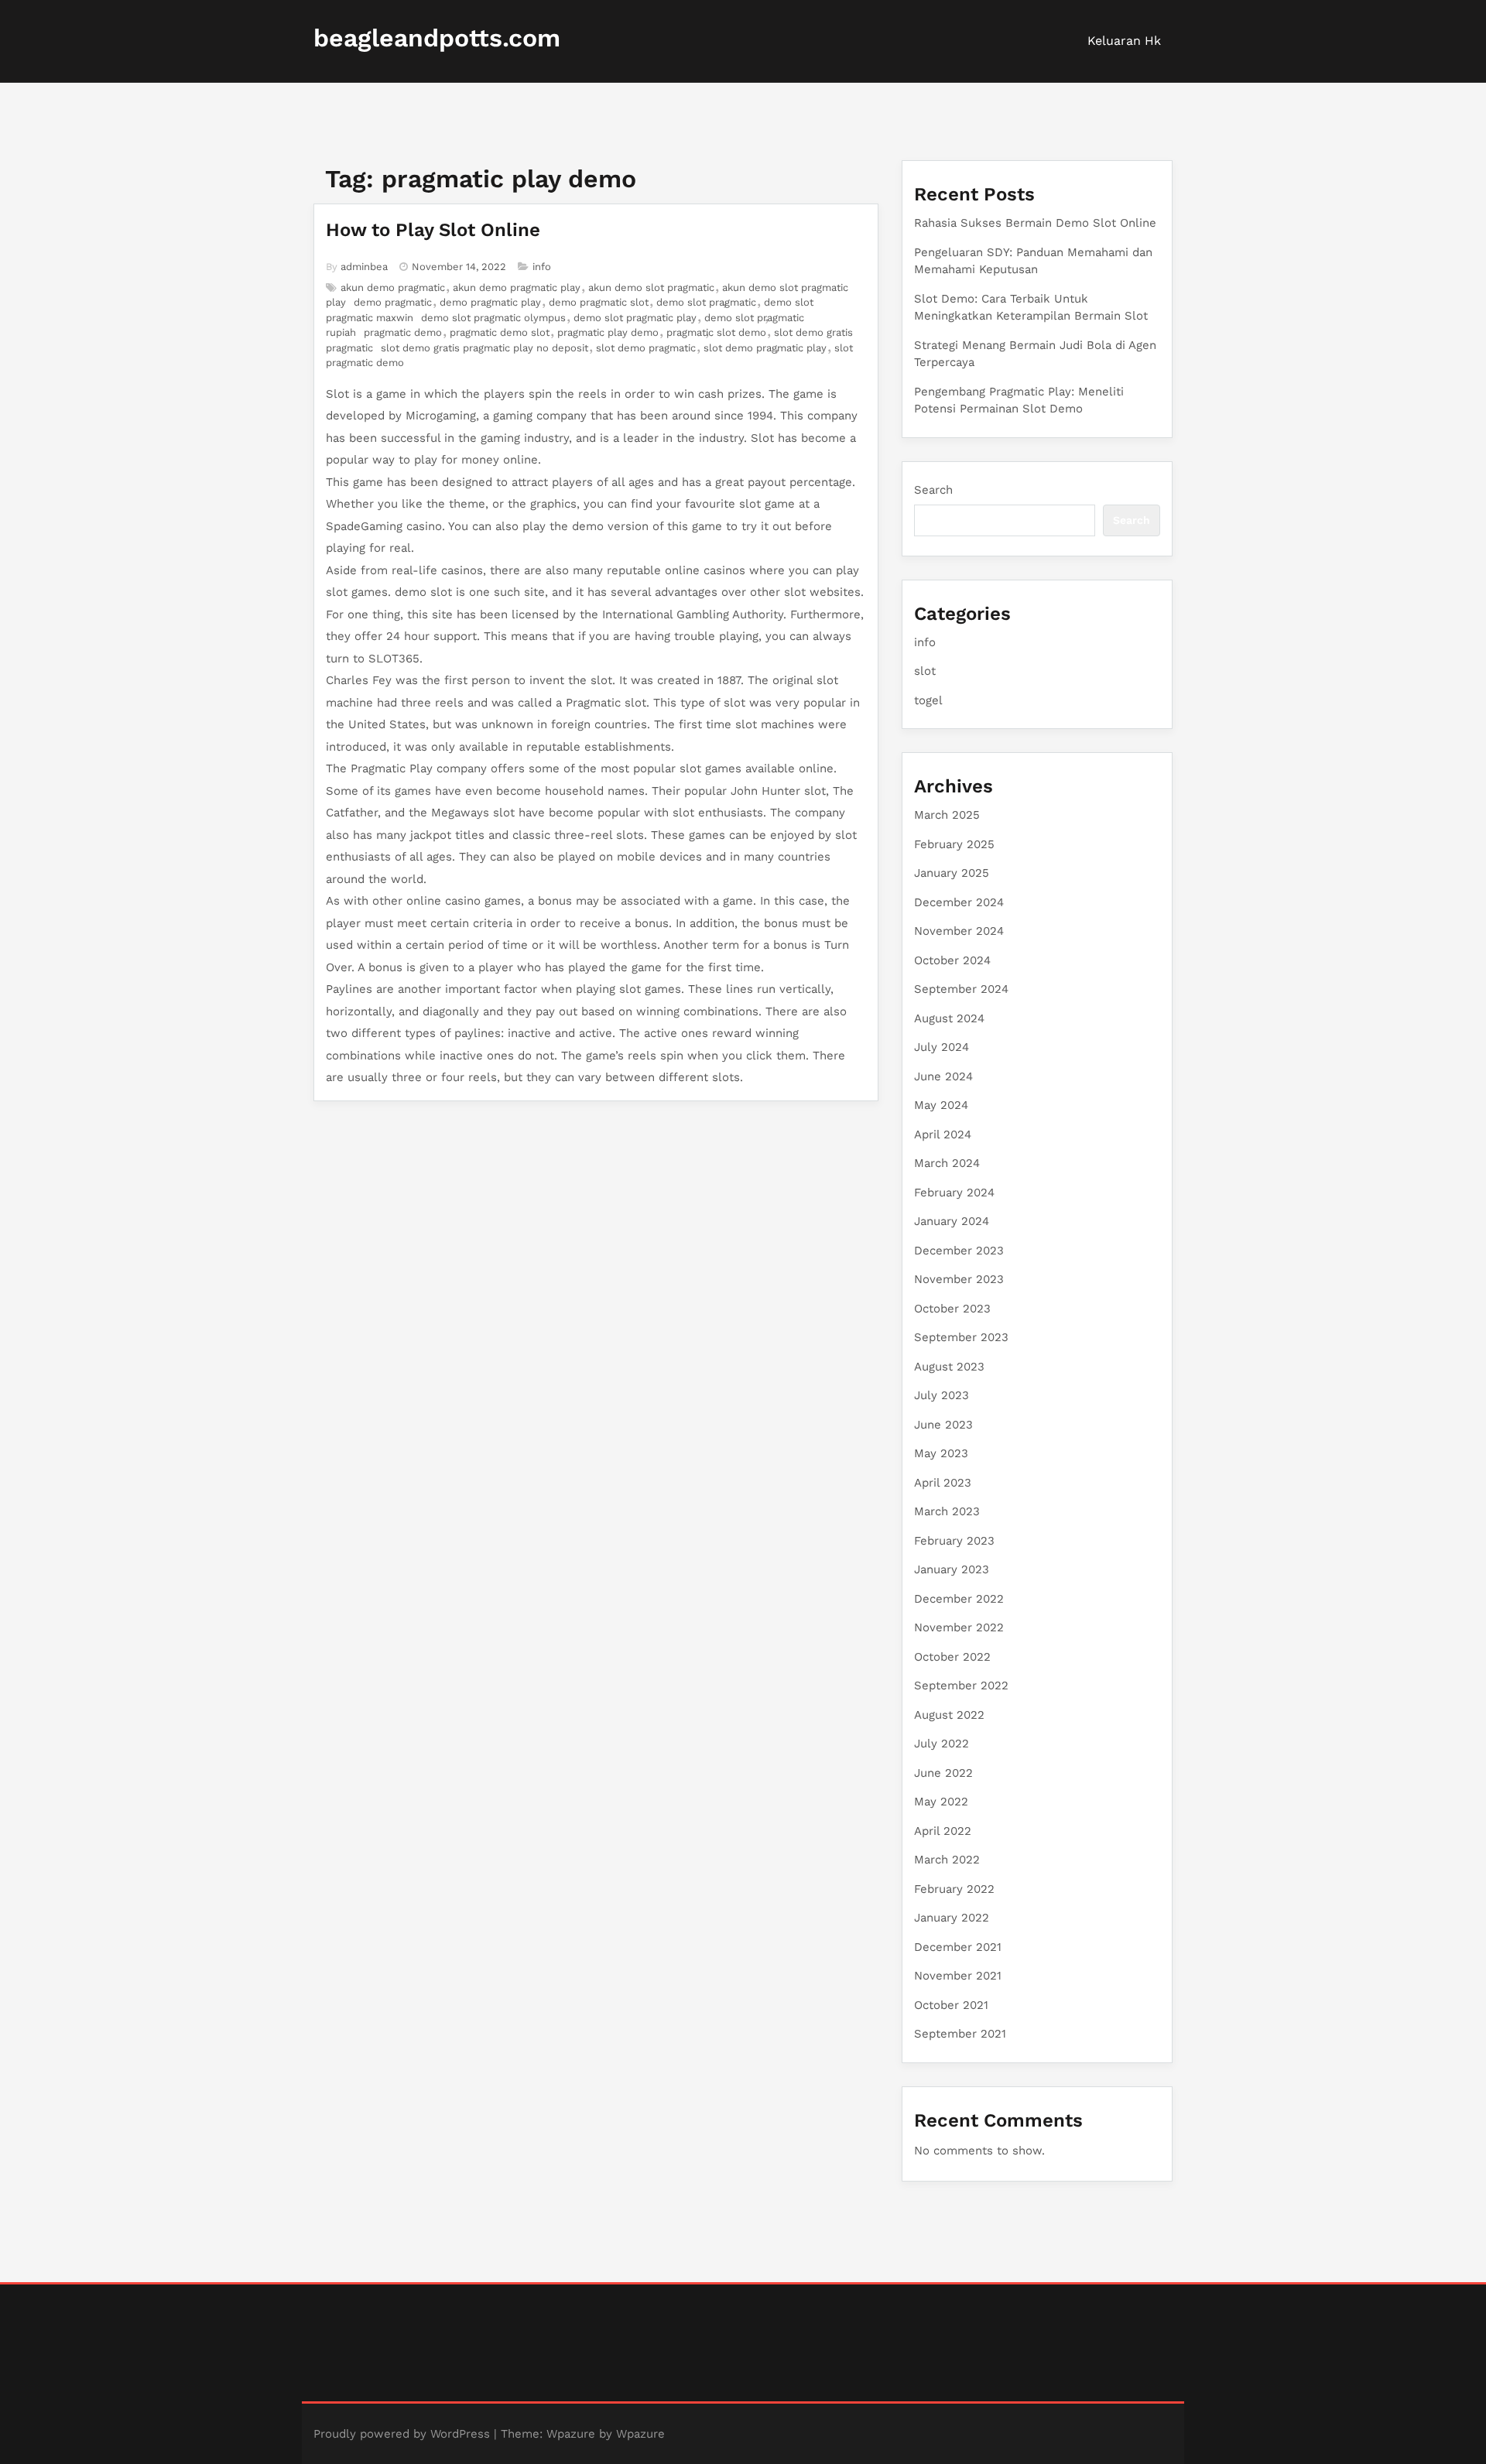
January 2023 (952, 1569)
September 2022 (961, 1685)
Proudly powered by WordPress (402, 2434)
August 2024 (949, 1018)
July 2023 (942, 1395)
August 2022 (949, 1715)
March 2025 (947, 815)
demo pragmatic (393, 302)
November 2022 (959, 1627)
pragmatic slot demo (716, 332)
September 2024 (961, 989)
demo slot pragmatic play (635, 318)
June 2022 (943, 1773)
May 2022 (941, 1802)
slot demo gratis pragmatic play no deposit (484, 348)
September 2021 (960, 2034)
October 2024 (952, 960)
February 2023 (954, 1541)
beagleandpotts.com (437, 38)
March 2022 (947, 1860)
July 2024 (942, 1047)
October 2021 (951, 2005)
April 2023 (943, 1483)
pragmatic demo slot (500, 332)
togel (928, 700)
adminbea (364, 267)
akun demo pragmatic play (517, 287)
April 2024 (943, 1134)
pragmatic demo (403, 332)
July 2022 (942, 1744)
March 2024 (947, 1163)
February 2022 (954, 1889)
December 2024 (959, 902)
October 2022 (952, 1657)
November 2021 (958, 1976)
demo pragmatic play (490, 302)
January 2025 (952, 873)
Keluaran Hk (1124, 41)
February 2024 (954, 1193)
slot (925, 671)
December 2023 (959, 1251)
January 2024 (952, 1221)
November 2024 (959, 931)
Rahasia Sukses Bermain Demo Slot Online (1035, 223)
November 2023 (959, 1279)
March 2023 (947, 1511)
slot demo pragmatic (646, 348)
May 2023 (941, 1453)
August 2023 (949, 1367)
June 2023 (943, 1425)
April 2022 (943, 1831)
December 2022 (959, 1599)
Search (933, 490)
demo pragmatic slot (599, 302)
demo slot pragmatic (706, 302)
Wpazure (571, 2434)
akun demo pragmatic (393, 287)
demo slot (423, 592)
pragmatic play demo (608, 332)
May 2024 (941, 1105)
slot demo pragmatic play (765, 348)
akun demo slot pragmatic (651, 287)
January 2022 (952, 1918)
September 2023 (961, 1337)
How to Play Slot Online (433, 230)
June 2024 (943, 1076)
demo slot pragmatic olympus (493, 318)
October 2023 (952, 1309)
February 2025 (954, 844)
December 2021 (958, 1947)
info (542, 267)
